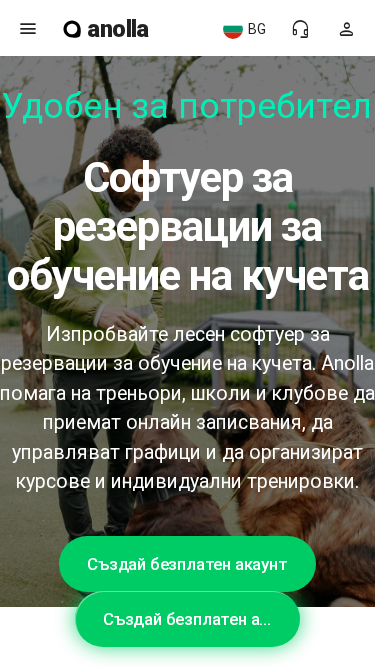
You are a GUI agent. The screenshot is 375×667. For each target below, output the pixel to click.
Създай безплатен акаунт (187, 564)
